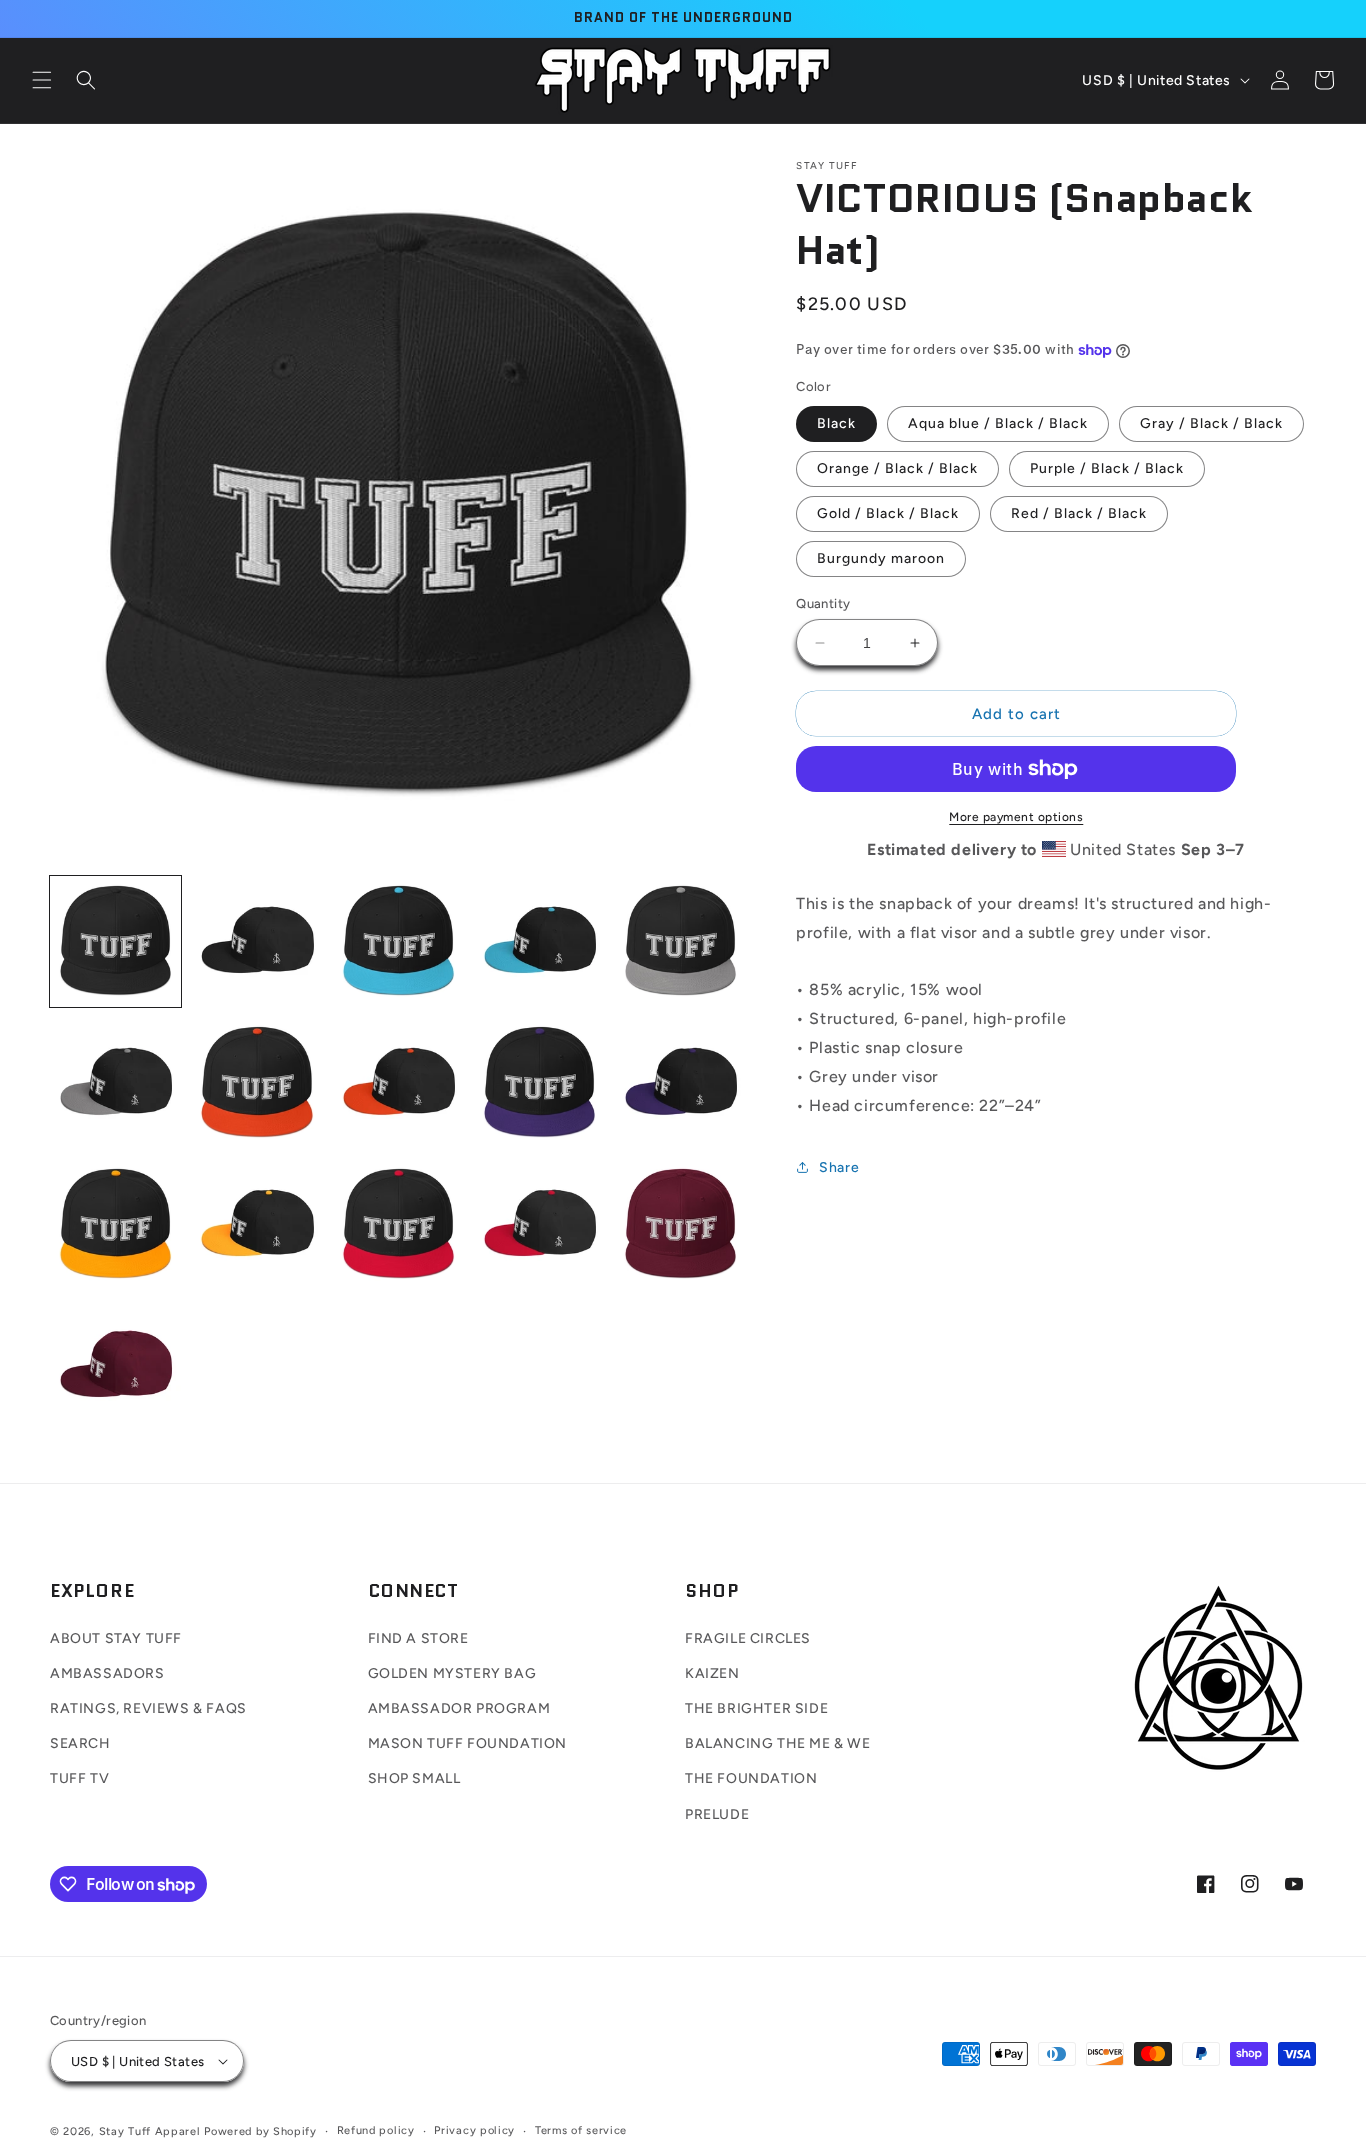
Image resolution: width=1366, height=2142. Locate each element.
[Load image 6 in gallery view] (115, 1082)
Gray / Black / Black (1211, 423)
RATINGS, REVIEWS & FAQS (148, 1708)
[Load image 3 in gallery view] (398, 941)
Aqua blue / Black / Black (998, 423)
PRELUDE (717, 1814)
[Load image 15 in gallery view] (680, 1224)
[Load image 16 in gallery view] (115, 1365)
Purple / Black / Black (1107, 468)
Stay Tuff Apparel (150, 2131)
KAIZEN (712, 1673)
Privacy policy (474, 2130)
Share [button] (839, 1167)
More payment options (1016, 817)
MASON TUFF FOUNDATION (468, 1743)
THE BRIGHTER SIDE (756, 1708)
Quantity (823, 603)
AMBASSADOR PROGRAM (459, 1708)
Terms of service (581, 2130)
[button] (42, 80)
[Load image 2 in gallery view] (256, 941)
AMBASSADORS (107, 1673)
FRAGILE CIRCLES (748, 1638)
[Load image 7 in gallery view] (256, 1082)
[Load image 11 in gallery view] (115, 1224)
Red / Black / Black (1079, 513)
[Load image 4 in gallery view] (539, 941)
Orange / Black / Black (897, 468)
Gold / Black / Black (888, 513)
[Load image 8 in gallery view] (398, 1082)
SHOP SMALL (414, 1778)
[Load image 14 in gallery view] (539, 1224)
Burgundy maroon (881, 558)
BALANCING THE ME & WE (778, 1743)
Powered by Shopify (260, 2131)
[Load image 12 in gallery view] (256, 1224)
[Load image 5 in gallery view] (680, 941)
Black (836, 423)
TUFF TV (79, 1778)
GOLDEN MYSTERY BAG (452, 1673)
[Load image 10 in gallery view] (680, 1082)
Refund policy (376, 2130)
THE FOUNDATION (751, 1778)
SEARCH (80, 1743)
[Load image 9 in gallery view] (539, 1082)
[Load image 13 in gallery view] (398, 1224)
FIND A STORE (418, 1638)
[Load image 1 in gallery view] (115, 941)
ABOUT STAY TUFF (116, 1638)
